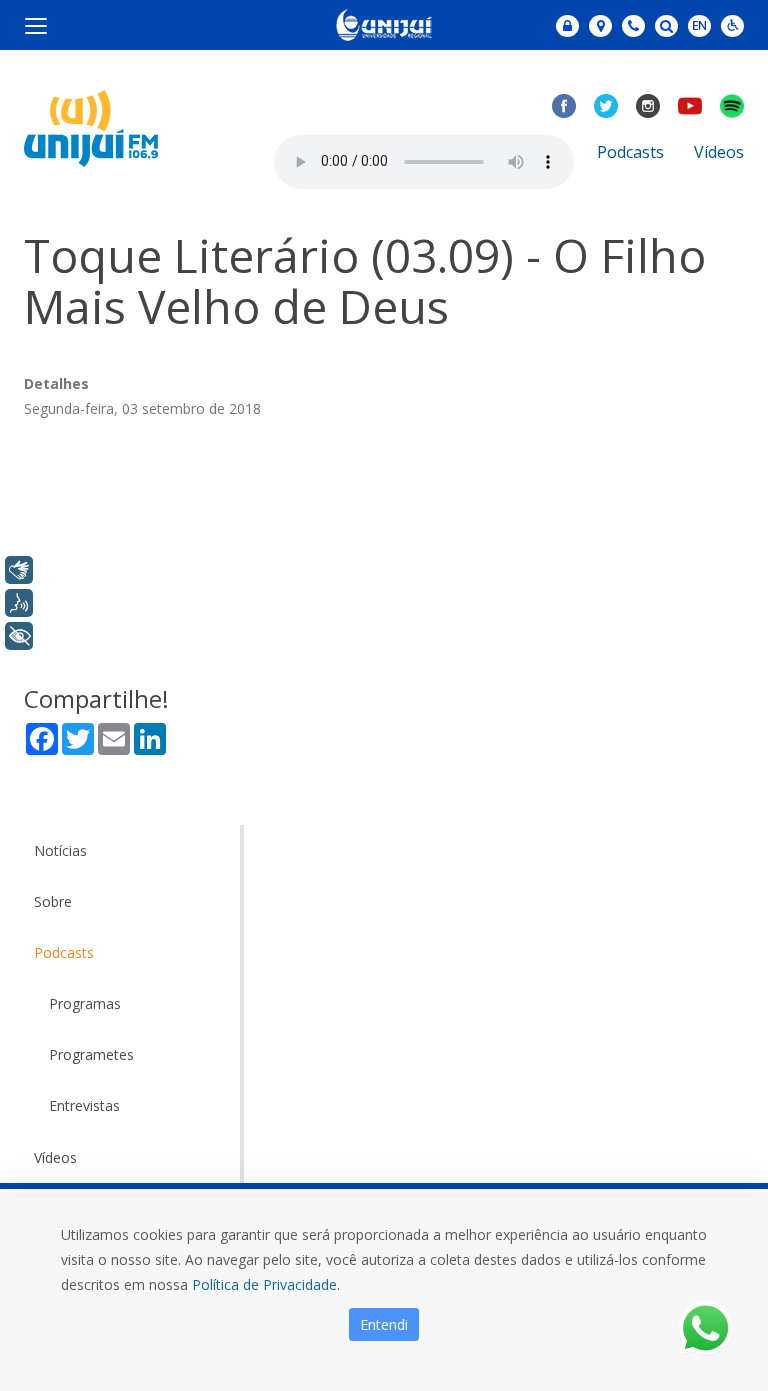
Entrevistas (84, 1105)
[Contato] (633, 26)
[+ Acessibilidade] (19, 636)
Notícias (60, 850)
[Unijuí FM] (91, 126)
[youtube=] (690, 106)
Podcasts (630, 152)
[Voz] (19, 603)
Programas (85, 1003)
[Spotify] (732, 106)
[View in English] (699, 27)
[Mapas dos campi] (600, 26)
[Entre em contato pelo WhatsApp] (705, 1328)
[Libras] (19, 570)
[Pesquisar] (666, 26)
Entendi (384, 1324)
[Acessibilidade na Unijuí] (732, 26)
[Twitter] (606, 106)
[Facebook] (564, 106)
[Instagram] (648, 106)
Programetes (91, 1054)
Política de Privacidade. (266, 1284)
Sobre (53, 901)
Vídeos (719, 152)
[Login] (567, 26)
